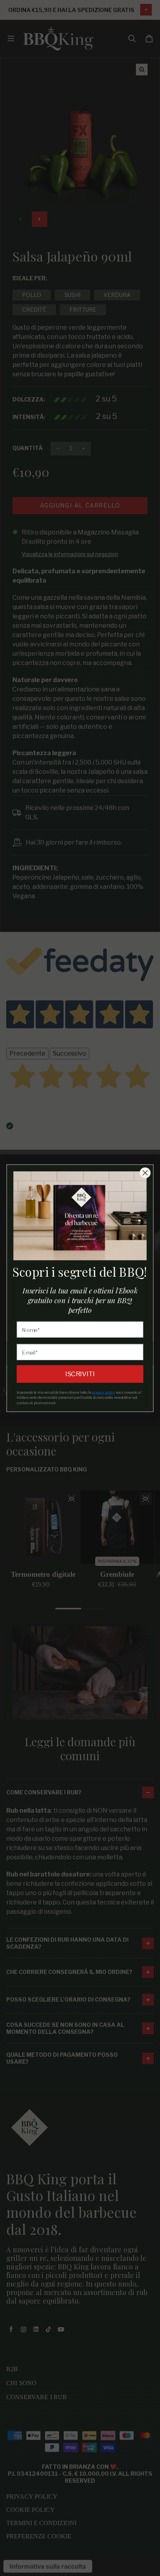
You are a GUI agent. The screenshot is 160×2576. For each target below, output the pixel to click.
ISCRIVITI (80, 1374)
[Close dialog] (145, 1172)
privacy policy (103, 1392)
